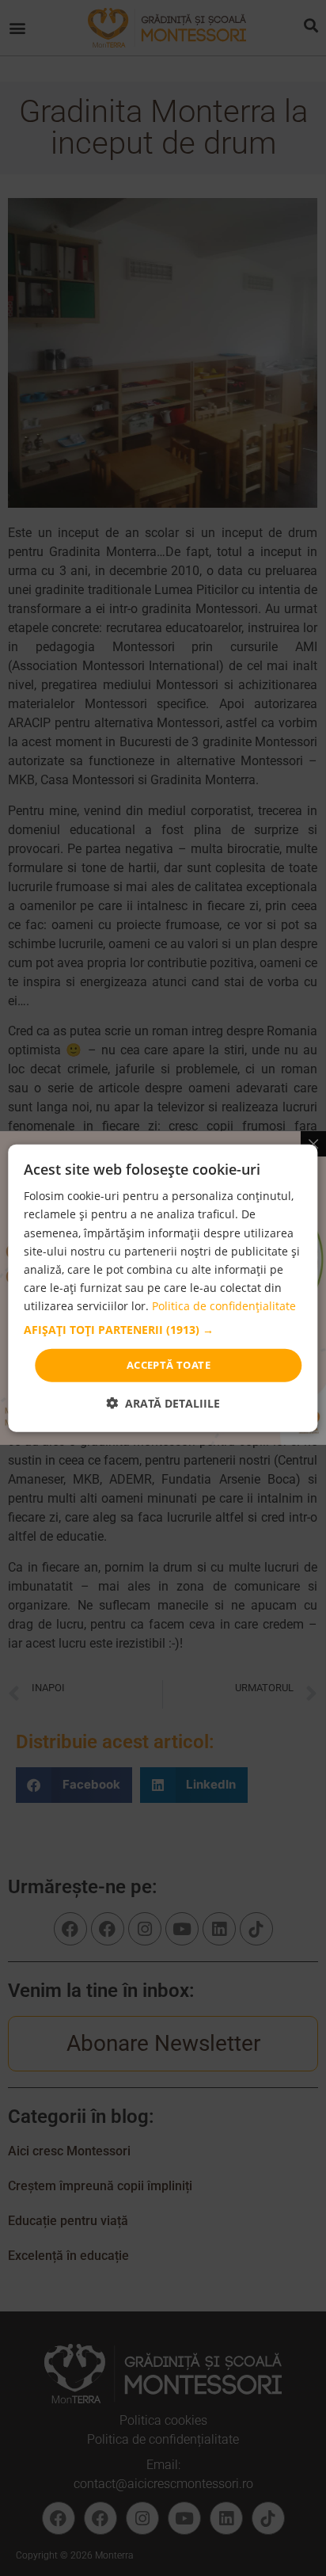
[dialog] (163, 1288)
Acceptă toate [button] (169, 1365)
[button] (163, 1330)
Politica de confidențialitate (224, 1306)
